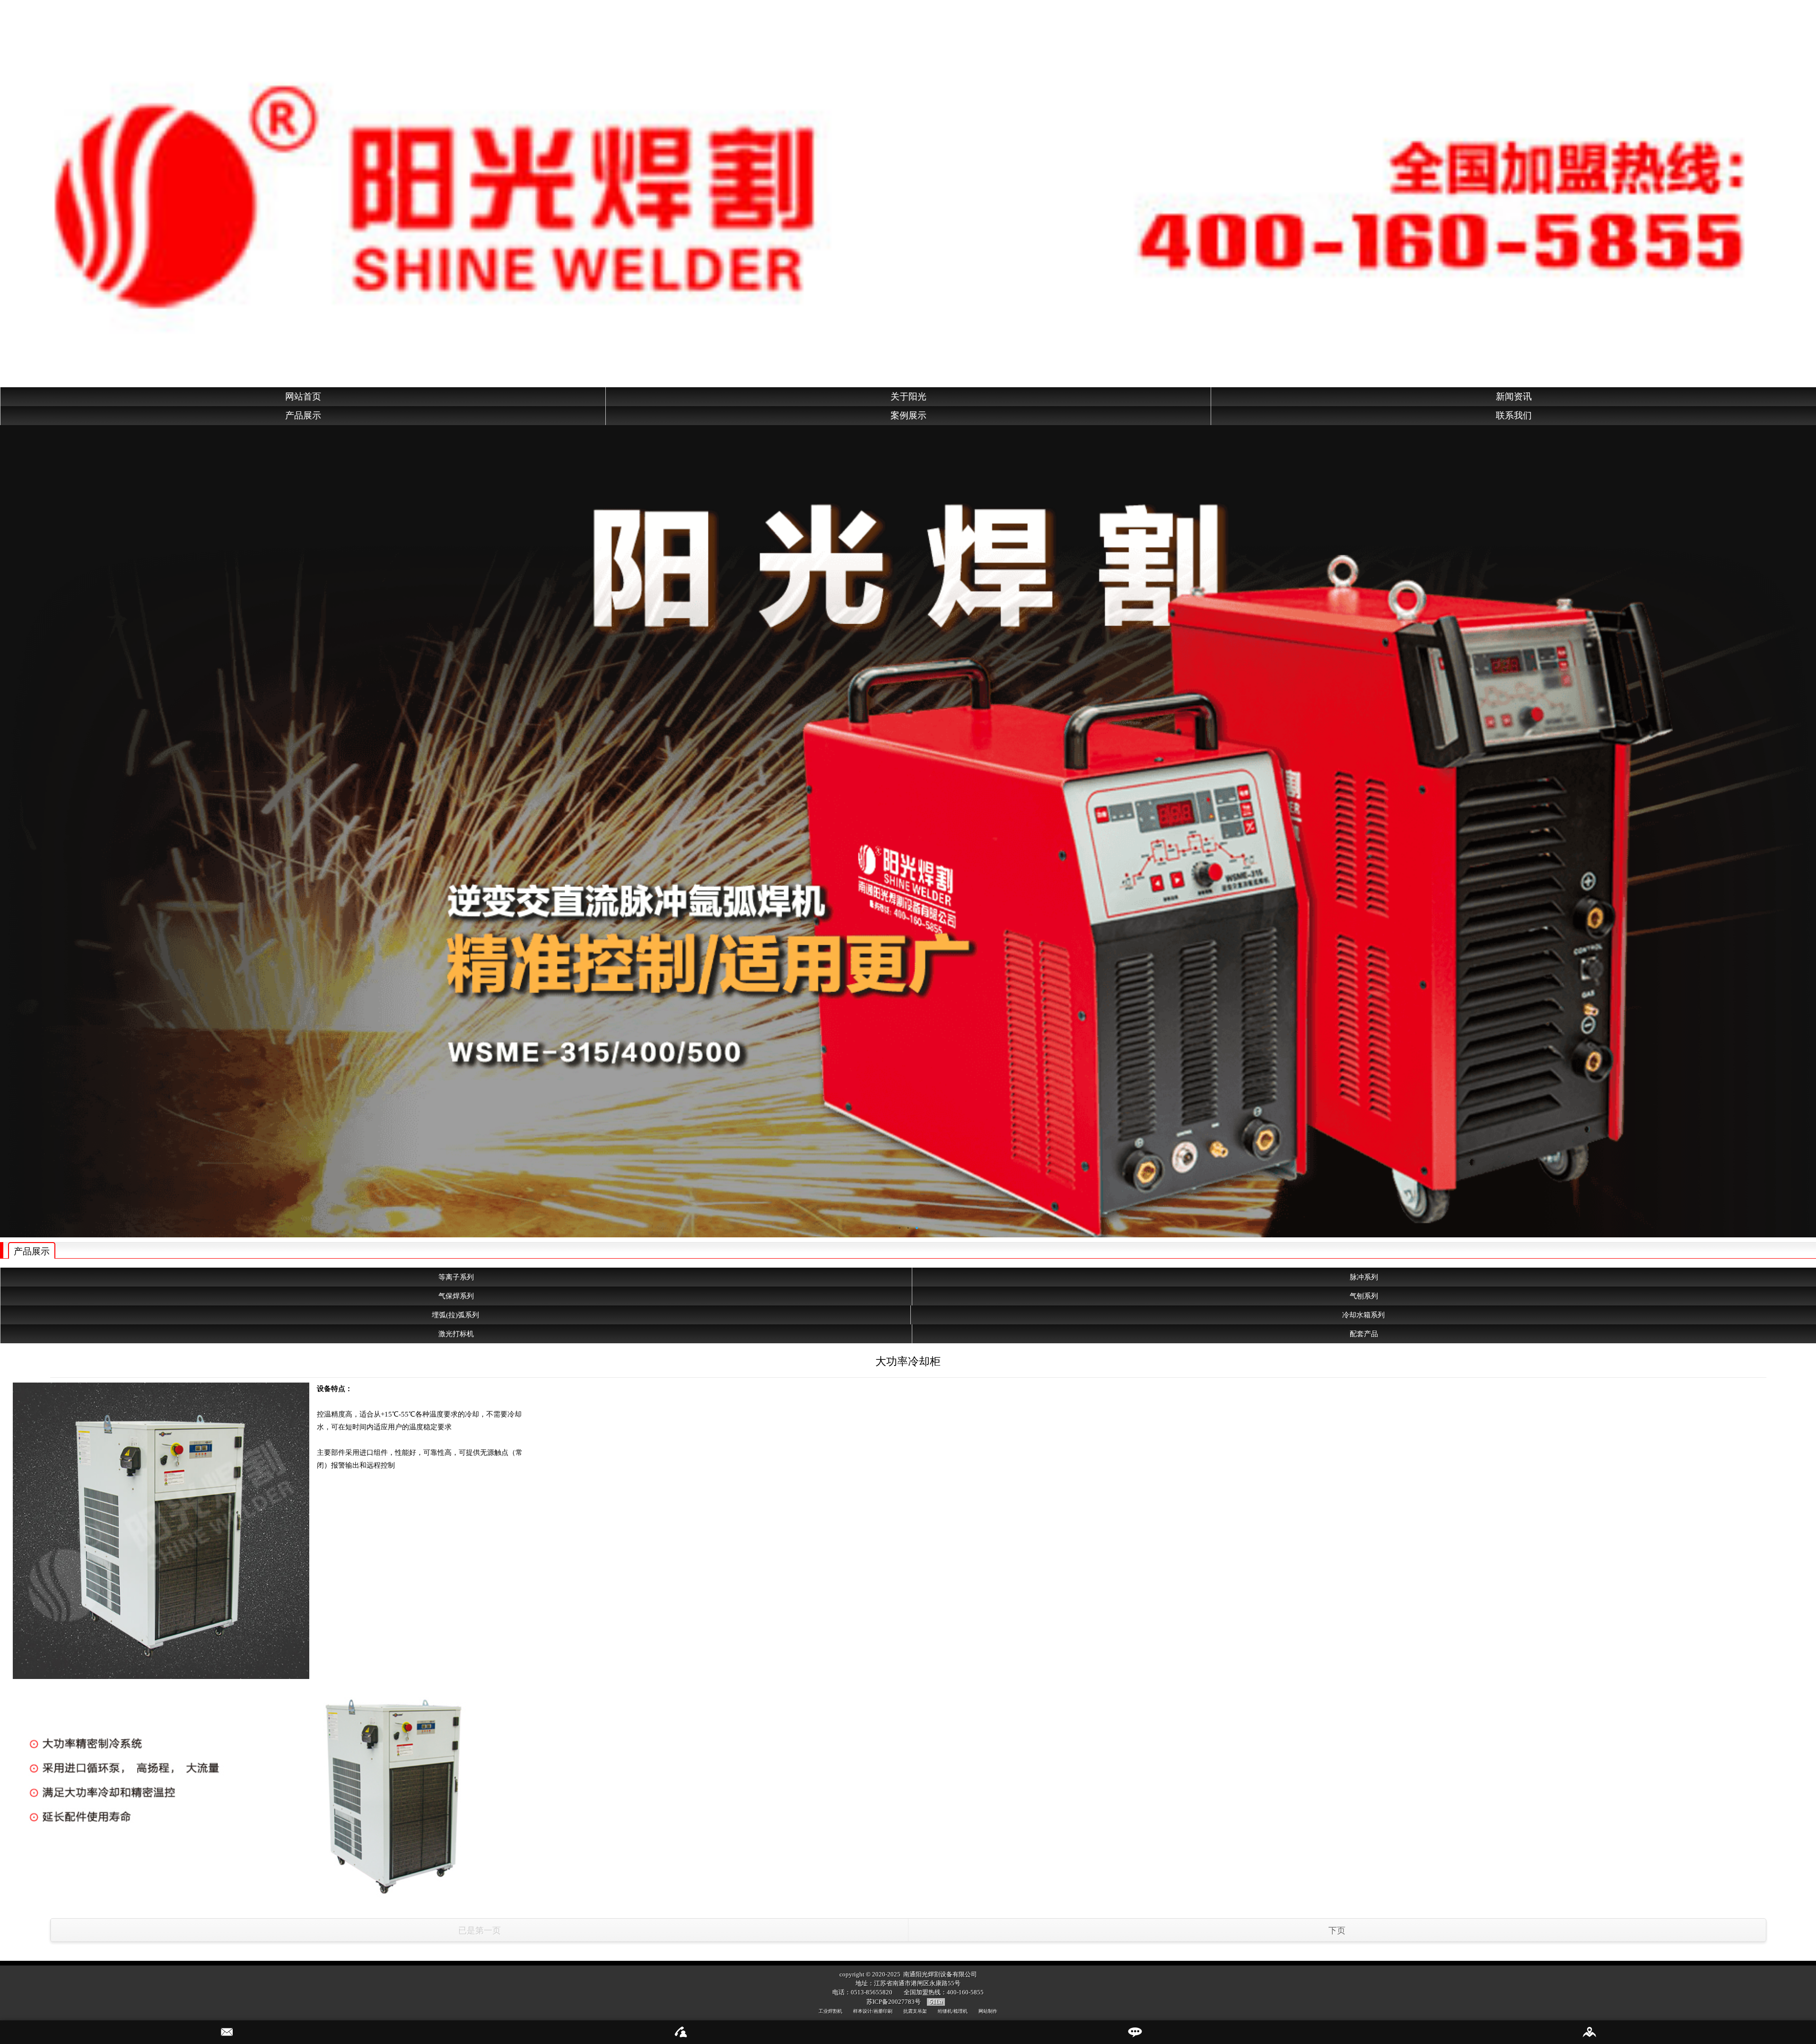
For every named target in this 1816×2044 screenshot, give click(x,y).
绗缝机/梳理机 (953, 2011)
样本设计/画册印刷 (873, 2011)
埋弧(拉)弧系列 (455, 1315)
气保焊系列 (456, 1296)
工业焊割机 (830, 2011)
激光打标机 (456, 1334)
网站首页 (303, 396)
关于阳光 (908, 396)
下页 (1337, 1931)
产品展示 (303, 415)
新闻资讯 (1514, 396)
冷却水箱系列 (1363, 1315)
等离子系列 (456, 1277)
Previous (7, 828)
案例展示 (908, 415)
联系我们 (1514, 415)
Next (1809, 828)
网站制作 (988, 2011)
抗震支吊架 (915, 2011)
